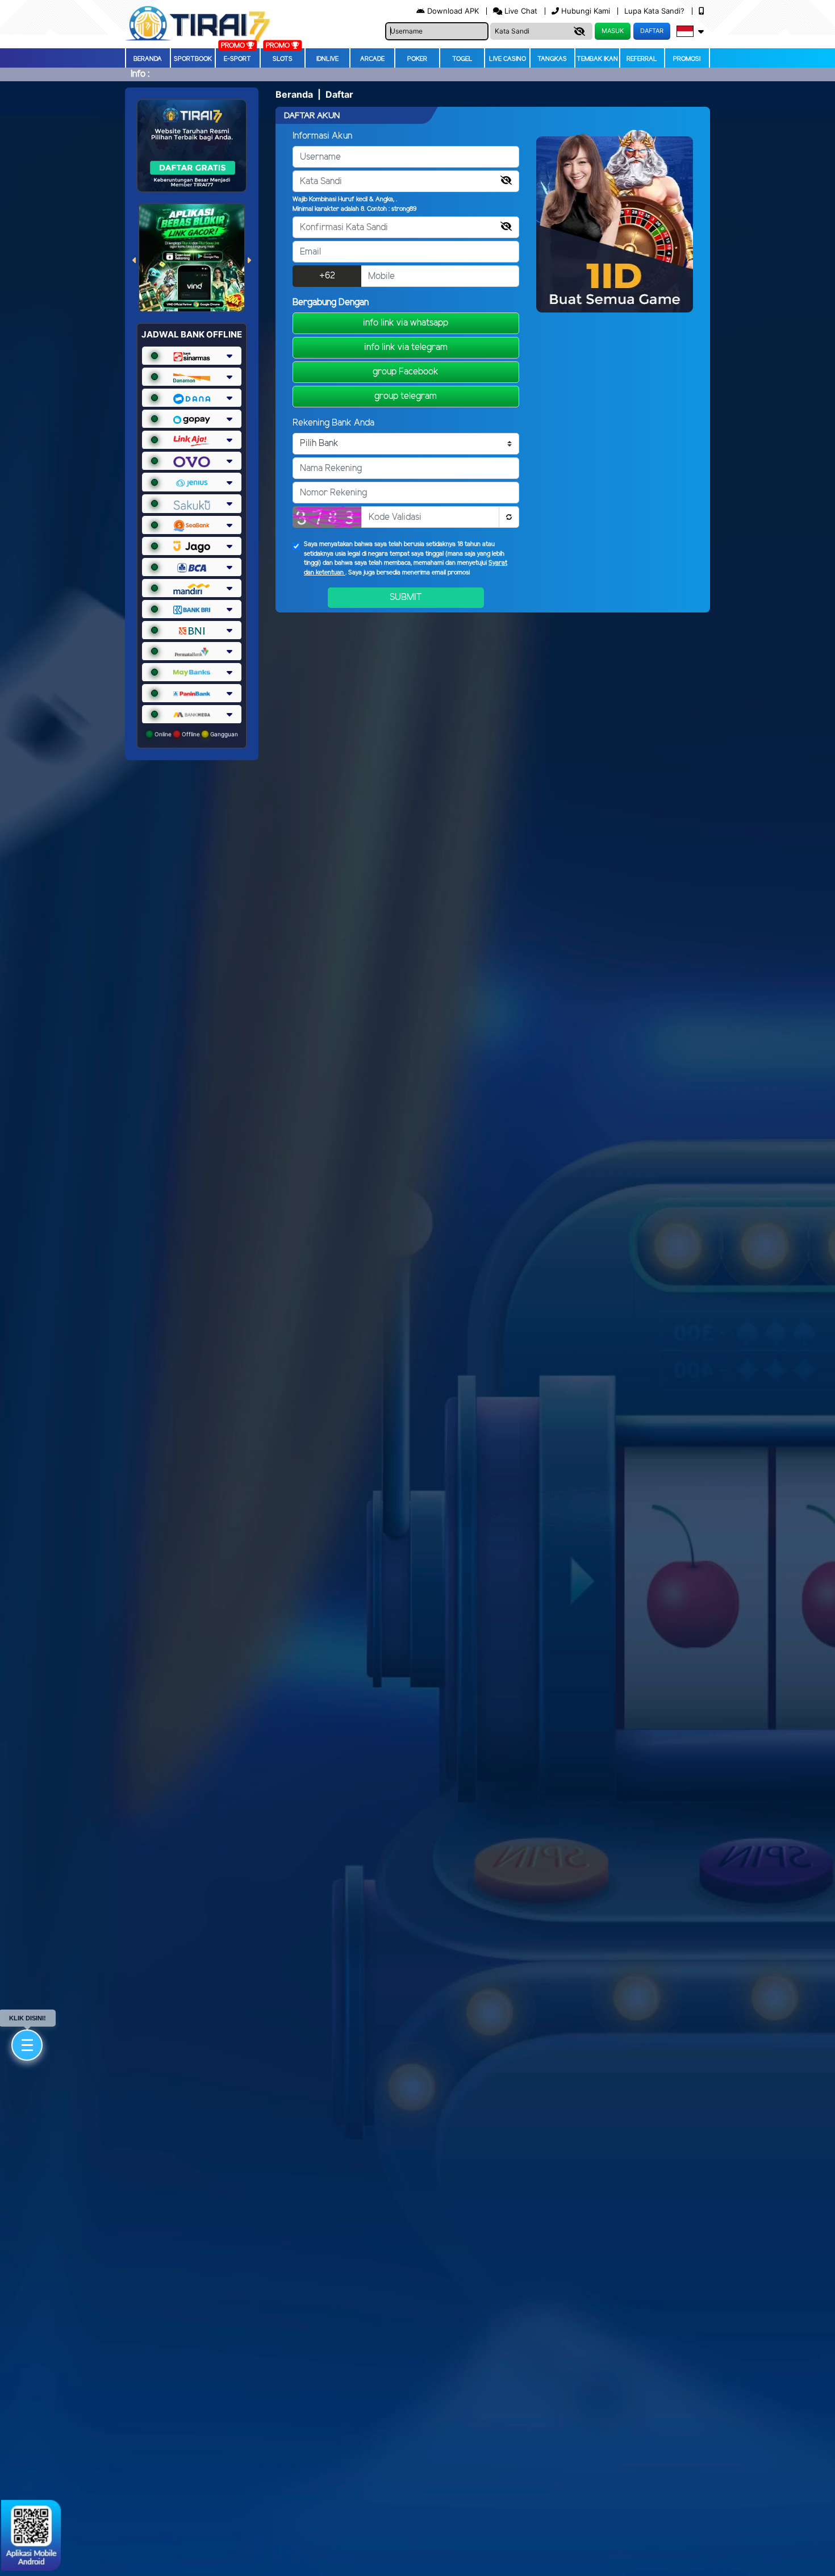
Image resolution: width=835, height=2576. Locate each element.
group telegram (406, 396)
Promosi (687, 59)
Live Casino (508, 59)
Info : (140, 74)
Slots (283, 59)
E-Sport (237, 59)
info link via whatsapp (406, 323)
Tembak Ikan (597, 59)
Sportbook (193, 59)
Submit (406, 597)
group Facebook (406, 372)
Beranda (148, 59)
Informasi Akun (322, 136)
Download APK (453, 11)
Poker (417, 59)
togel (462, 59)
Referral (642, 59)
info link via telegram (406, 347)
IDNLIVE (327, 59)
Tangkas (552, 59)
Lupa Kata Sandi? (656, 11)
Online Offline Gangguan (195, 734)
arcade (372, 59)
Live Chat (520, 11)
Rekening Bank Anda (333, 423)
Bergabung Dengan (331, 303)
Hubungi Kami (586, 11)
